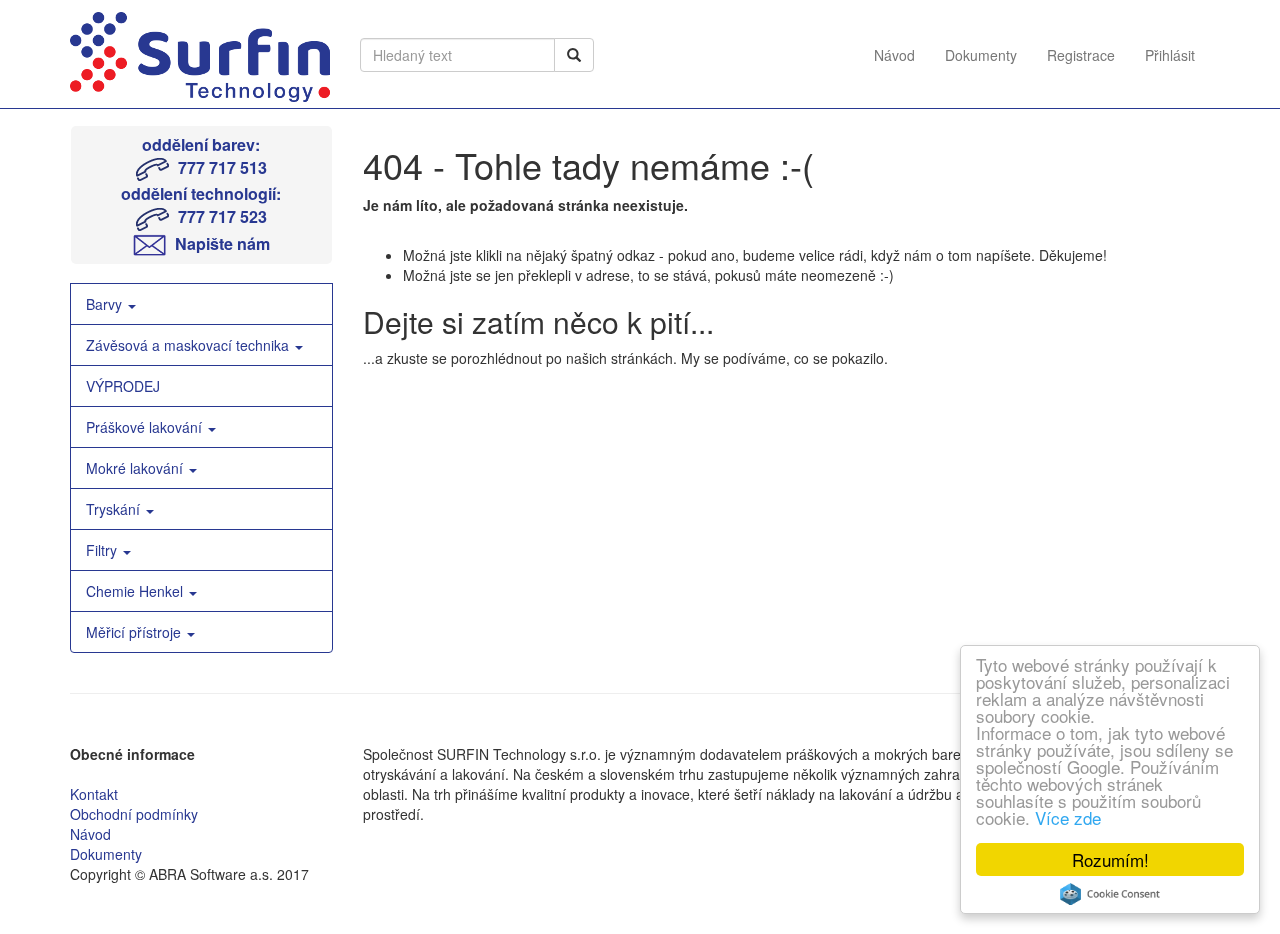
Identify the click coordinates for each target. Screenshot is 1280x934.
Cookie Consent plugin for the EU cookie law (1110, 894)
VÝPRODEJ (123, 386)
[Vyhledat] (574, 55)
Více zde (1068, 817)
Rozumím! (1110, 859)
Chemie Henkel (136, 591)
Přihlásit (1170, 55)
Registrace (1081, 55)
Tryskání (115, 509)
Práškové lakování (146, 427)
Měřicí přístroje (135, 632)
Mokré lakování (136, 468)
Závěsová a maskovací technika (189, 345)
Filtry (103, 550)
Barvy (106, 304)
